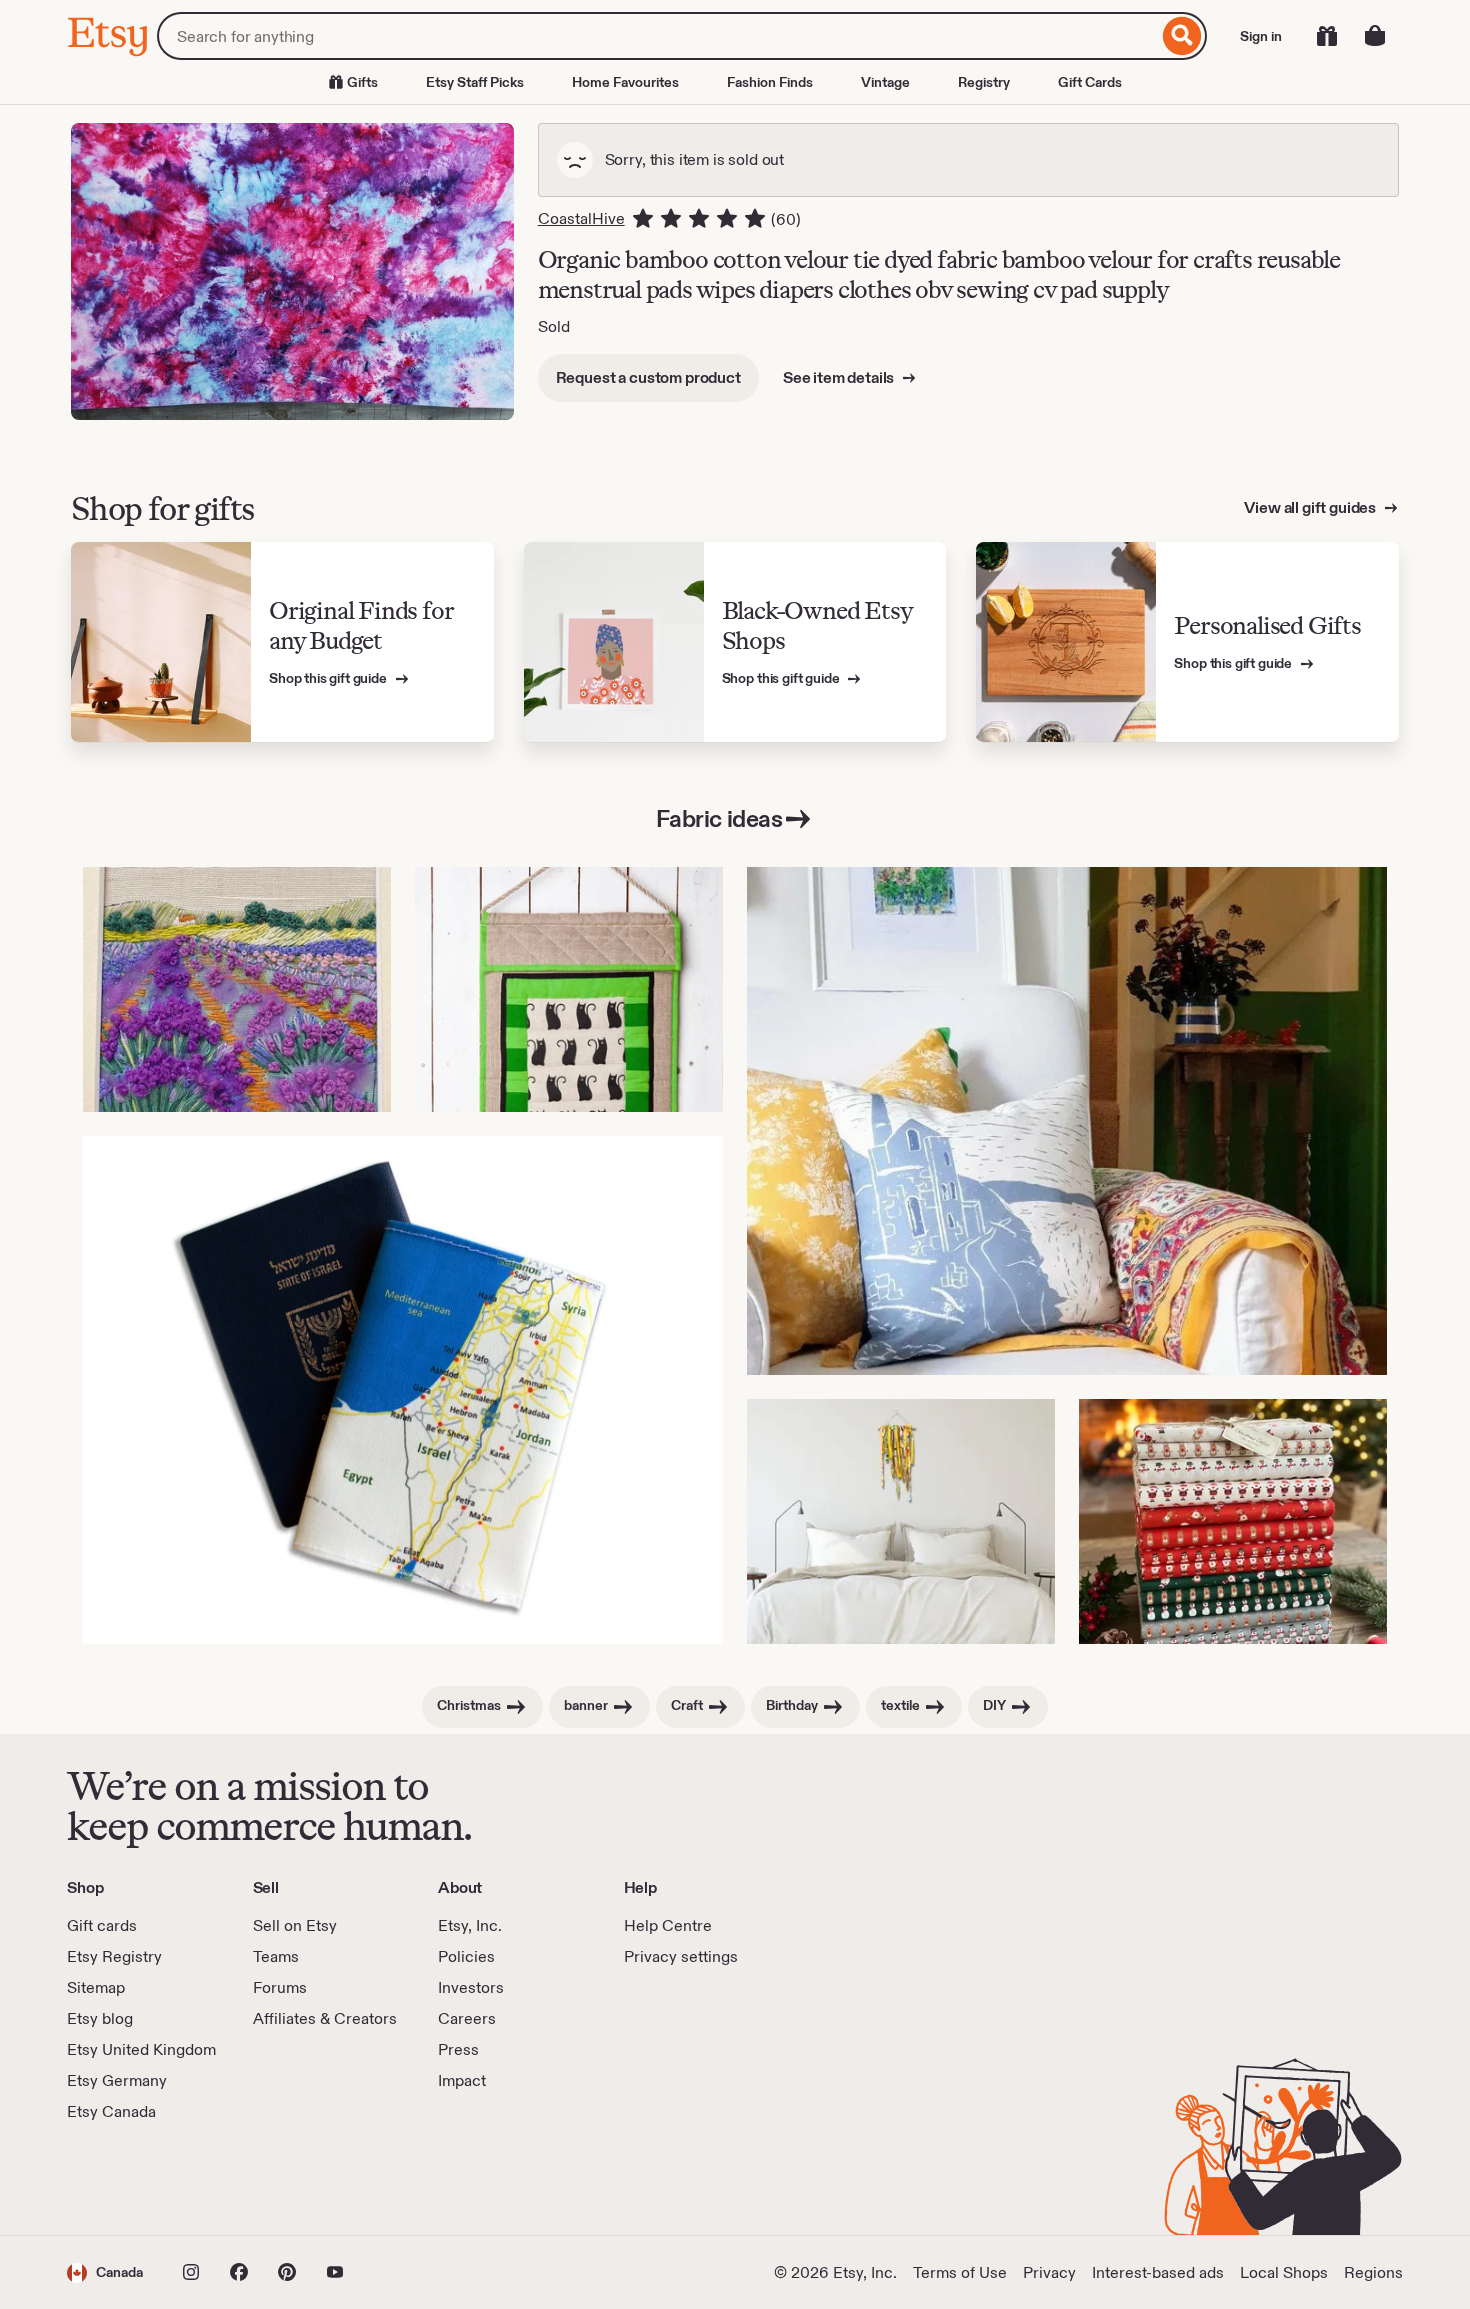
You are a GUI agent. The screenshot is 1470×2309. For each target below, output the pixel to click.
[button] (105, 2272)
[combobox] (657, 36)
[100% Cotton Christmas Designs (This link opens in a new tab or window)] (1233, 1521)
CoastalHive (581, 218)
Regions (1373, 2272)
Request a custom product (648, 377)
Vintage (885, 82)
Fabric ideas (719, 818)
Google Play (285, 2179)
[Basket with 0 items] (1375, 36)
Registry (984, 82)
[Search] (1182, 36)
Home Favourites (625, 82)
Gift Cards (1090, 82)
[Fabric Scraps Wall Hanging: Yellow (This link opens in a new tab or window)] (901, 1521)
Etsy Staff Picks (475, 82)
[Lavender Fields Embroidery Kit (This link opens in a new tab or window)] (237, 989)
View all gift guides (1311, 507)
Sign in (1261, 36)
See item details (840, 377)
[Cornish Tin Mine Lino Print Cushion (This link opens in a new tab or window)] (1067, 1121)
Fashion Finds (770, 82)
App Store (134, 2179)
